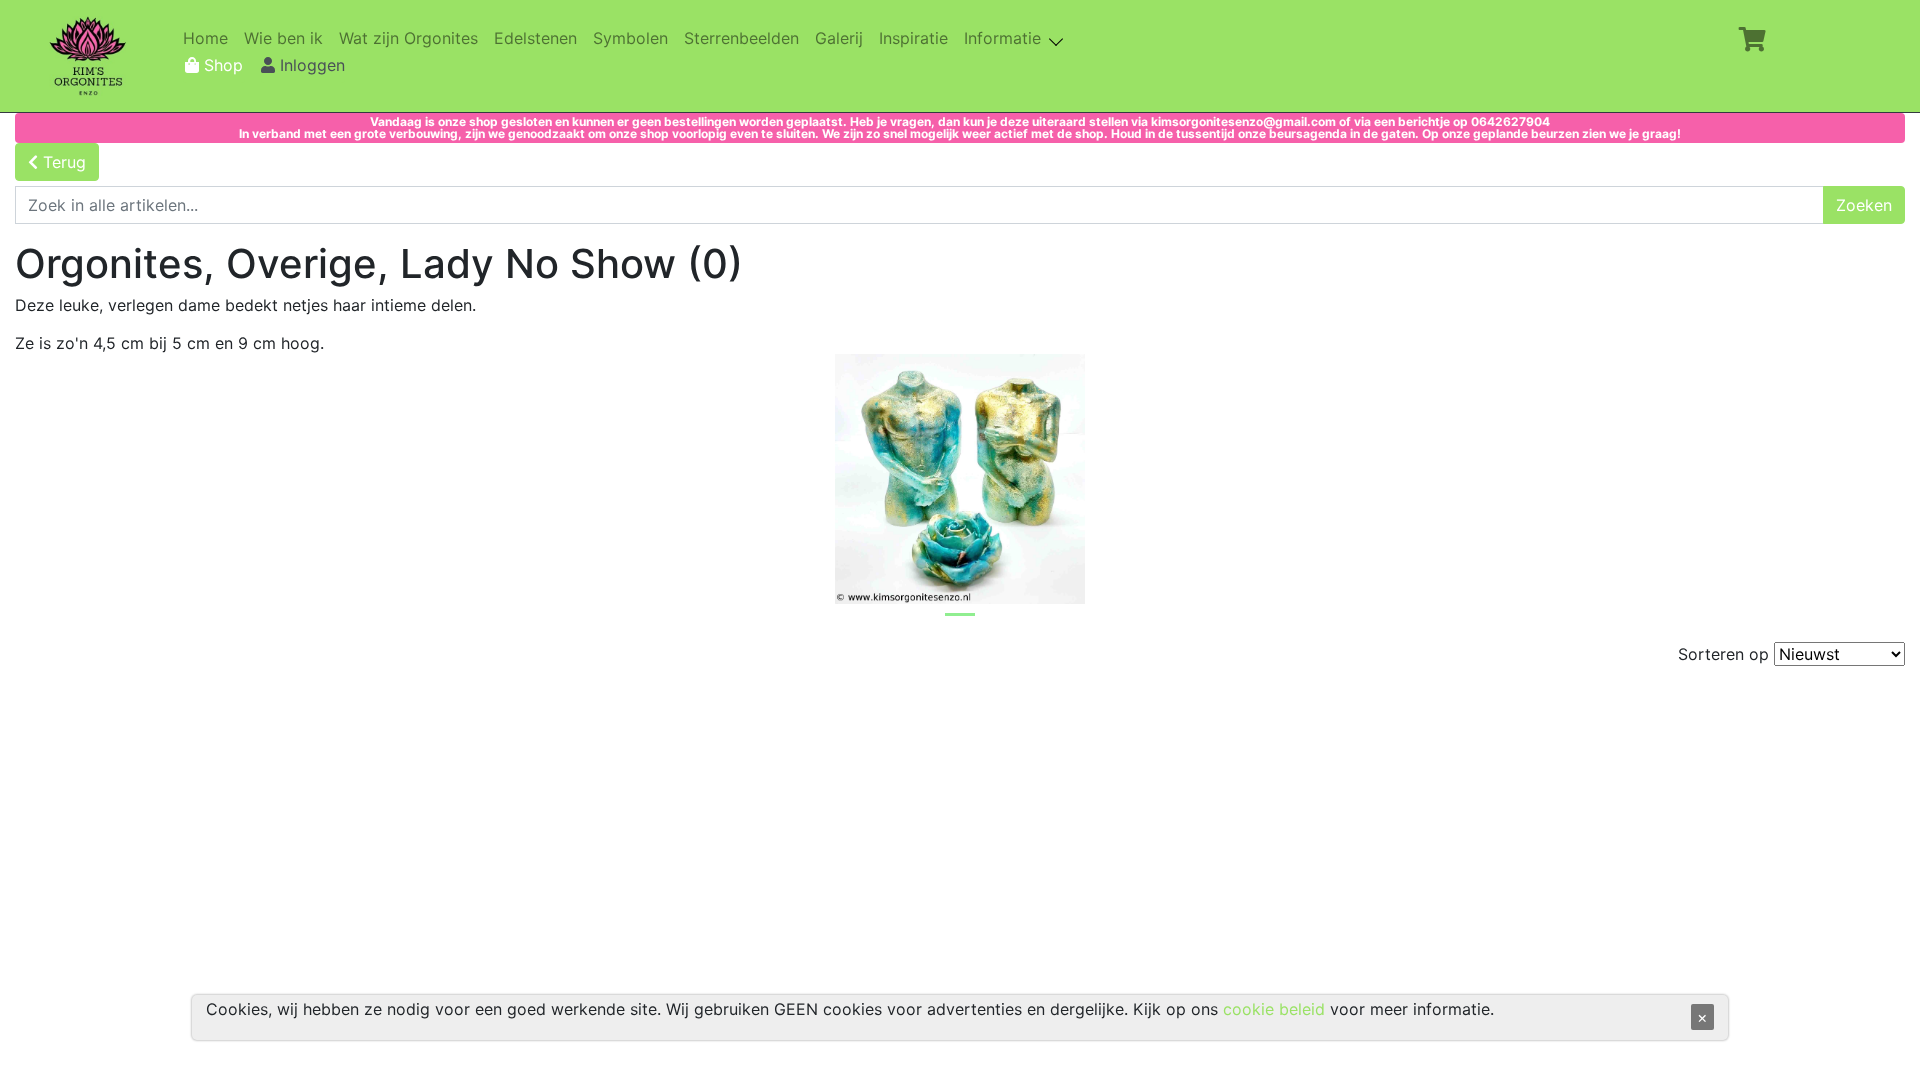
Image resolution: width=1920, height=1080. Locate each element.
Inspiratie (917, 38)
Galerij (843, 38)
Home (209, 38)
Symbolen (634, 38)
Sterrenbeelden (745, 38)
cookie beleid (1274, 1009)
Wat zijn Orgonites (412, 38)
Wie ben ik (287, 38)
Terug (62, 162)
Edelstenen (539, 38)
